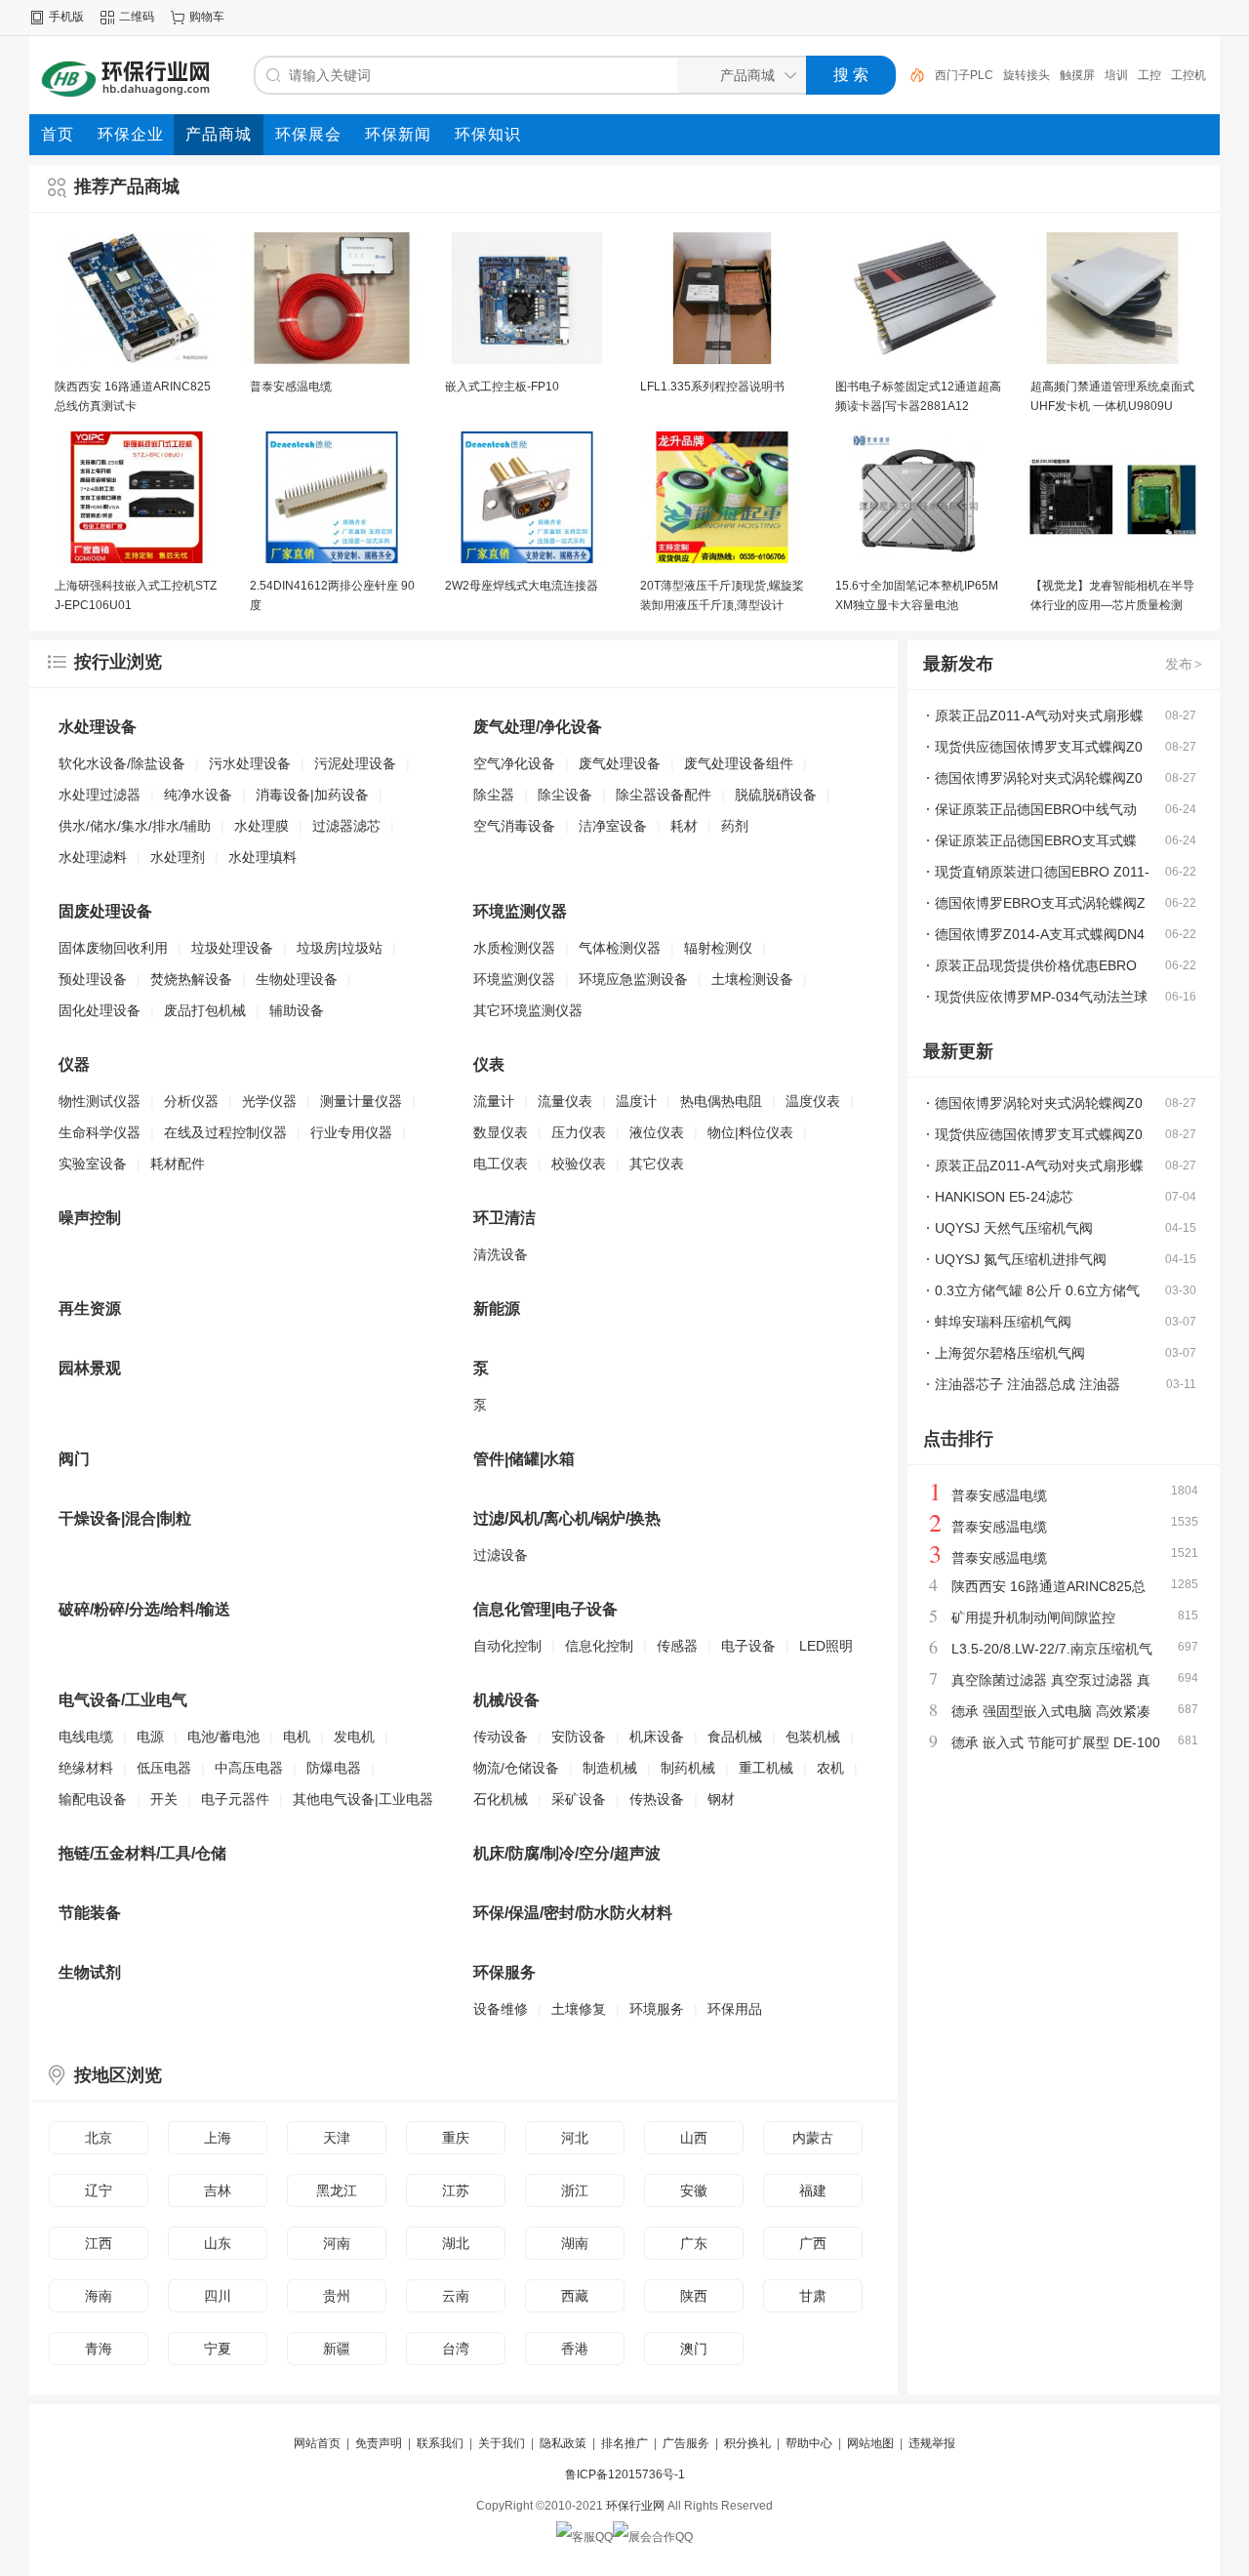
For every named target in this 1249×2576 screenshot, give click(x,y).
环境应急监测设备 (633, 979)
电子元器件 (235, 1799)
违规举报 (932, 2443)
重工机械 (766, 1768)
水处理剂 (178, 857)
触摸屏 (1009, 75)
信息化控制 (599, 1646)
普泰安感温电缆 (291, 387)
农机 (830, 1768)
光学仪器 (269, 1101)
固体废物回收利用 (113, 948)
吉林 (218, 2190)
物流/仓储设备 (516, 1768)
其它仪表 (657, 1164)
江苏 (456, 2190)
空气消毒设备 (514, 826)
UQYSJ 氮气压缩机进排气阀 (1021, 1259)
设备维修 (501, 2009)
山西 (694, 2138)
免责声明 (379, 2443)
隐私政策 (563, 2443)
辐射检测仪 (718, 948)
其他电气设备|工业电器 (363, 1799)
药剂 (735, 826)
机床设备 (657, 1737)
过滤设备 (501, 1555)
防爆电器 (334, 1768)
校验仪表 (579, 1164)
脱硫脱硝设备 (776, 795)
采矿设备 (579, 1799)
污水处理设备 (250, 763)
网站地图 (870, 2443)
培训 (1048, 75)
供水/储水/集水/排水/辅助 (135, 826)
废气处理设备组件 (739, 763)
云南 (456, 2296)
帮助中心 (809, 2443)
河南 (337, 2243)
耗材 (684, 826)
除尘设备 (565, 795)
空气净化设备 (514, 763)
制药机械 (688, 1768)
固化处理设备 (100, 1010)
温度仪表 (813, 1101)
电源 (150, 1737)
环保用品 (735, 2009)
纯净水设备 (198, 795)
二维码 (137, 17)
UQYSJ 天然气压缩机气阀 (1014, 1228)
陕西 (694, 2296)
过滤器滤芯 (346, 826)
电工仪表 (501, 1164)
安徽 (694, 2190)
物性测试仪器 (100, 1101)
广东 (694, 2243)
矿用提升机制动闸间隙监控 (1033, 1617)
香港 (575, 2349)
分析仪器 (191, 1101)
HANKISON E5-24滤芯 (1004, 1197)
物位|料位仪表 (750, 1132)
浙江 (575, 2190)
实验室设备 (93, 1164)
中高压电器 (249, 1768)
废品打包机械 (205, 1010)
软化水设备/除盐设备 (122, 763)
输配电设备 (93, 1799)
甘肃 (813, 2296)
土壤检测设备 (752, 979)
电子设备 (748, 1646)
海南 (99, 2296)
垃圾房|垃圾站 (340, 948)
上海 (218, 2138)
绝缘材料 (86, 1768)
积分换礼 (747, 2443)
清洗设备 (501, 1254)
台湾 (456, 2349)
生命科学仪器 (100, 1132)
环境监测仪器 (514, 979)
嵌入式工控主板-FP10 (502, 387)
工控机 (1120, 75)
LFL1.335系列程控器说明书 (712, 387)
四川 (218, 2296)
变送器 (1165, 75)
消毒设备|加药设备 (312, 795)
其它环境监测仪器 (528, 1010)
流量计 (494, 1101)
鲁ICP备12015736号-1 (625, 2474)
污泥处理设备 (355, 763)
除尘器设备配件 (664, 795)
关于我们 (502, 2443)
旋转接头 (958, 75)
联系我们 (440, 2443)
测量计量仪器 (361, 1101)
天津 (337, 2138)
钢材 (721, 1799)
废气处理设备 (620, 763)
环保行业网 (635, 2506)
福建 (813, 2190)
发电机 (354, 1737)
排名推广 (624, 2443)
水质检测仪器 (514, 948)
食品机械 (735, 1737)
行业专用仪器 (351, 1132)
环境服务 (657, 2009)
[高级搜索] (910, 75)
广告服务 (686, 2443)
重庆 (456, 2138)
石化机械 (501, 1799)
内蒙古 (813, 2138)
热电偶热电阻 (721, 1101)
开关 (164, 1799)
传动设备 (501, 1737)
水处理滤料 (93, 857)
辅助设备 (297, 1010)
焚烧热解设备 (191, 979)
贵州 (337, 2296)
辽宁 (99, 2190)
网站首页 (317, 2443)
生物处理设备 (297, 979)
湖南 (575, 2243)
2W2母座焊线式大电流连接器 (522, 586)
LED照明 (826, 1646)
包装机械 (813, 1737)
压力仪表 (579, 1132)
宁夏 (218, 2349)
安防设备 (579, 1737)
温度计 (636, 1101)
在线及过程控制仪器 (225, 1132)
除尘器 (494, 795)
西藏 (575, 2296)
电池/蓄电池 (223, 1737)
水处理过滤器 (100, 795)
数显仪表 (501, 1132)
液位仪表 (657, 1132)
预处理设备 (93, 979)
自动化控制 (507, 1646)
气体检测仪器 (620, 948)
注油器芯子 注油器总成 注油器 (1027, 1384)
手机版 (66, 17)
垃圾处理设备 (232, 948)
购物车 (207, 17)
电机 (297, 1737)
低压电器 (164, 1768)
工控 (1081, 75)
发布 (1184, 664)
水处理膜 (262, 826)
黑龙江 (337, 2190)
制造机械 (610, 1768)
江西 (99, 2243)
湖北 (456, 2243)
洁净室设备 (613, 826)
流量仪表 (565, 1101)
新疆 (337, 2349)
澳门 (694, 2349)
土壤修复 (579, 2009)
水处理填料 (262, 857)
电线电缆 (86, 1737)
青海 (99, 2349)
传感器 (677, 1646)
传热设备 (657, 1799)
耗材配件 (178, 1164)
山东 (218, 2243)
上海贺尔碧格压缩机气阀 (1010, 1353)
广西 (813, 2243)
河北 (575, 2138)
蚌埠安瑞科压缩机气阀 (1003, 1322)
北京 (99, 2138)
